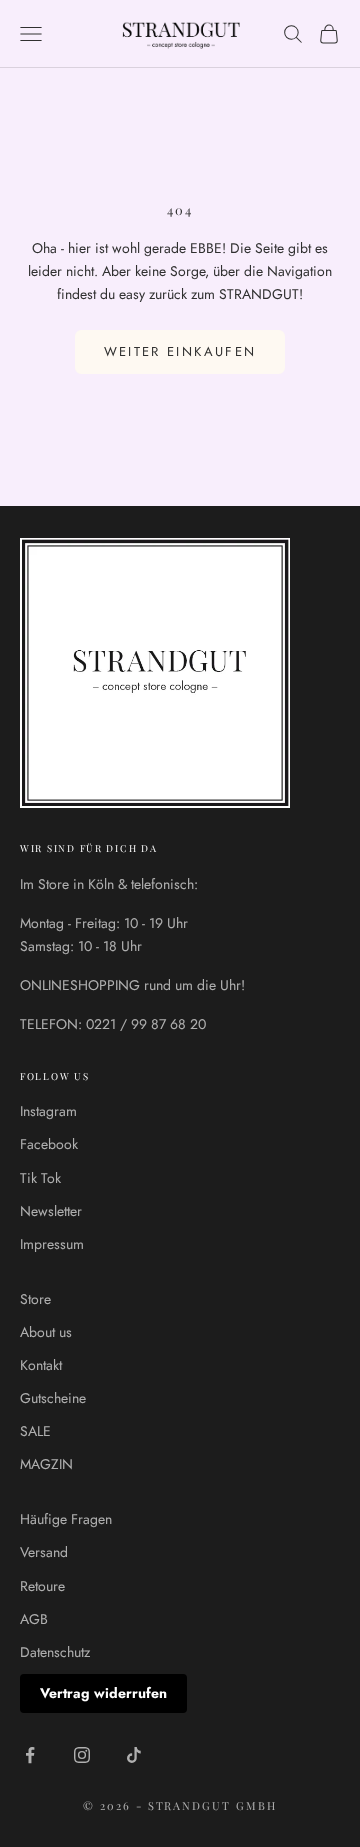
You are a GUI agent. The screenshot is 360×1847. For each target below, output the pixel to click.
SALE (35, 1431)
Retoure (42, 1586)
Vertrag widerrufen (103, 1693)
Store (35, 1299)
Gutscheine (53, 1398)
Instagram (48, 1111)
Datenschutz (55, 1652)
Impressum (52, 1244)
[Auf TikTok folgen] (134, 1755)
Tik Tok (40, 1178)
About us (46, 1332)
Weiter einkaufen (180, 351)
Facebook (49, 1144)
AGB (34, 1619)
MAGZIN (46, 1464)
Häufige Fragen (66, 1519)
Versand (44, 1552)
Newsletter (51, 1211)
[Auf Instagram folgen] (82, 1755)
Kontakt (41, 1365)
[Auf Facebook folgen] (30, 1755)
